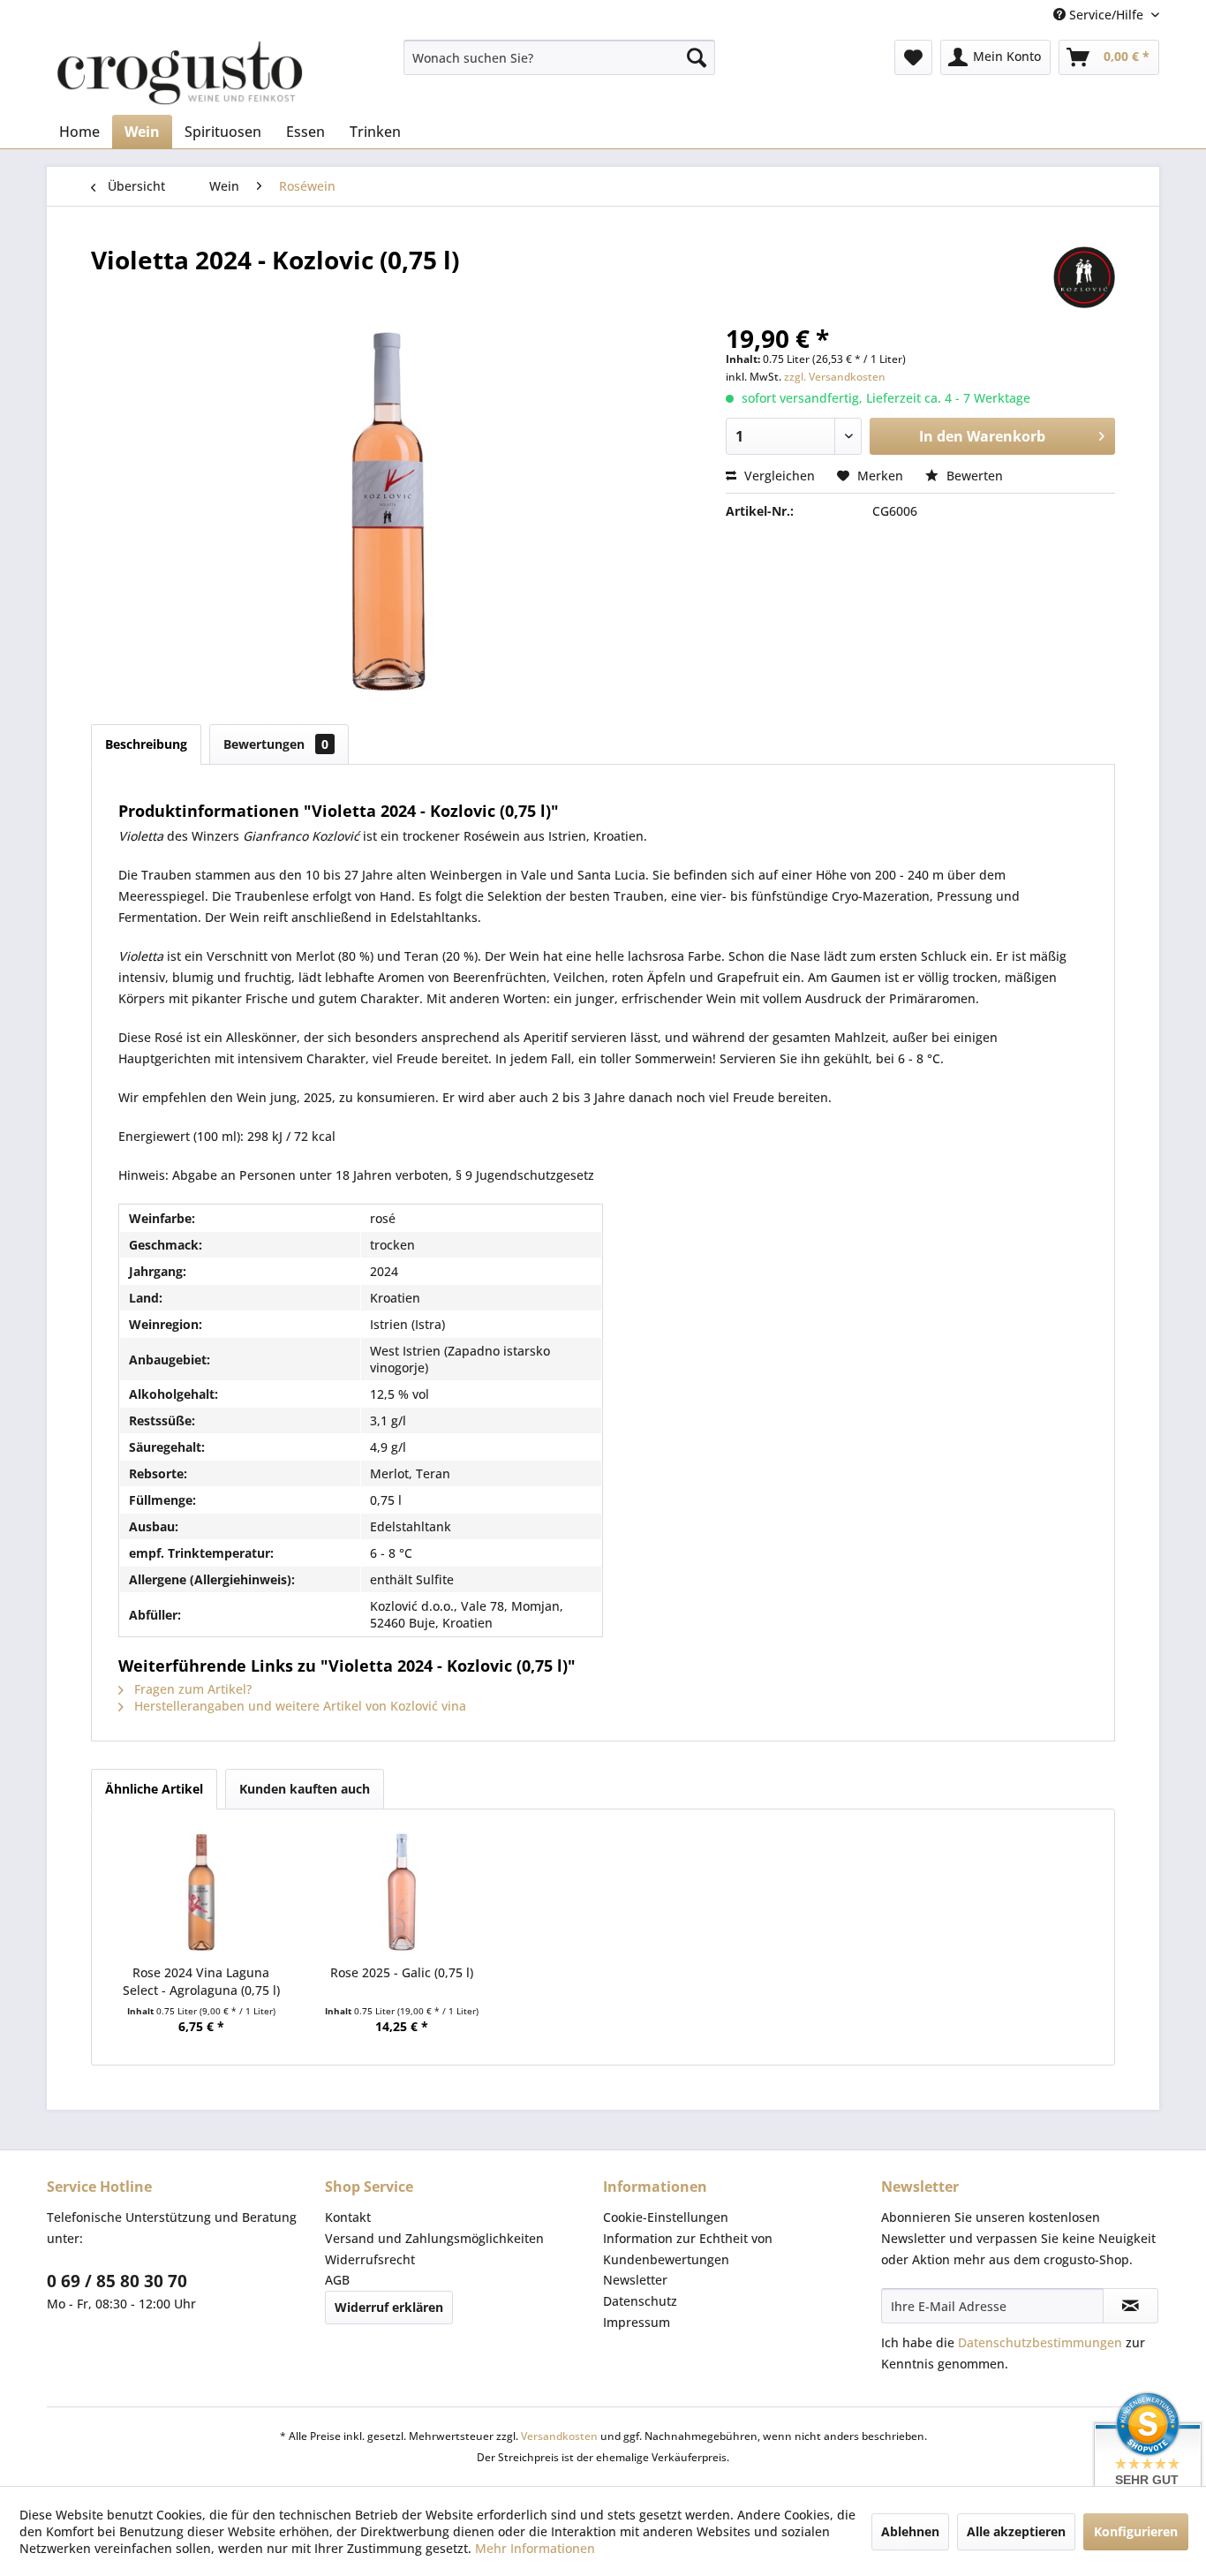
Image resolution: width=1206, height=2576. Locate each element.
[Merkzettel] (913, 57)
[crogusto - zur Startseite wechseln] (180, 73)
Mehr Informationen (535, 2548)
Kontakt (348, 2217)
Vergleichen (778, 476)
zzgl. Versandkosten (835, 377)
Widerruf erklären (389, 2307)
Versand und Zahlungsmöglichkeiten (434, 2238)
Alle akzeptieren (1016, 2531)
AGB (337, 2280)
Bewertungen (276, 744)
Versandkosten (559, 2436)
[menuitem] (559, 57)
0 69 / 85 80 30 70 (117, 2281)
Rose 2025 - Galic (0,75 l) (402, 1972)
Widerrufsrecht (370, 2259)
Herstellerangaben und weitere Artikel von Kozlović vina (298, 1706)
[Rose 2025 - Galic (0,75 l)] (403, 1893)
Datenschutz (640, 2301)
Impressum (637, 2322)
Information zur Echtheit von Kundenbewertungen (688, 2249)
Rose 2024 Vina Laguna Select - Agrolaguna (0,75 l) (201, 1981)
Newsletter (635, 2280)
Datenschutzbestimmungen (1040, 2342)
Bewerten (973, 476)
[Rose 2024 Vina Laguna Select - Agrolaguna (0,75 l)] (201, 1893)
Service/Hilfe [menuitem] (1106, 15)
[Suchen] (697, 57)
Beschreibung (146, 744)
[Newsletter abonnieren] (1131, 2306)
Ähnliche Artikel (154, 1789)
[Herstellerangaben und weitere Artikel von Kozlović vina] (1084, 277)
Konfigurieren (1136, 2531)
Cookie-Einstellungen (666, 2217)
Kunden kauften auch (305, 1789)
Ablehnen (910, 2531)
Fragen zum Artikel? (191, 1689)
